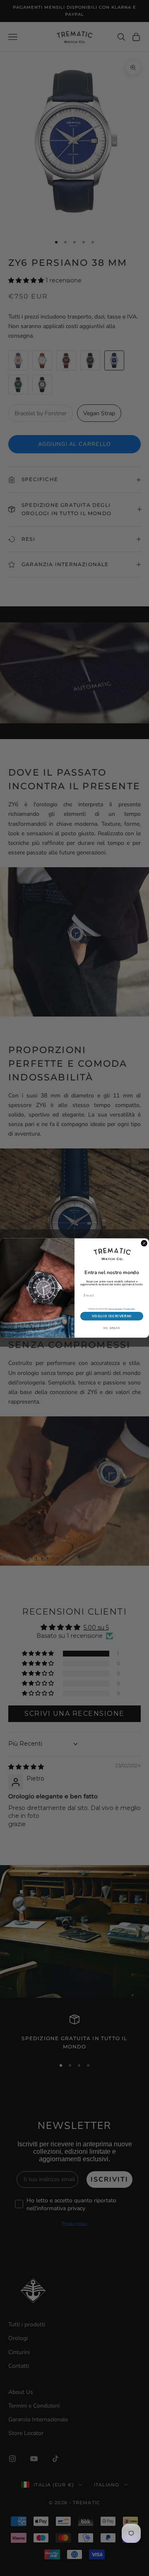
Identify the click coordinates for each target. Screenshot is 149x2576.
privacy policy (130, 1309)
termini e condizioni (116, 1309)
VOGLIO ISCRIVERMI (112, 1316)
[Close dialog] (144, 1243)
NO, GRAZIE (112, 1328)
